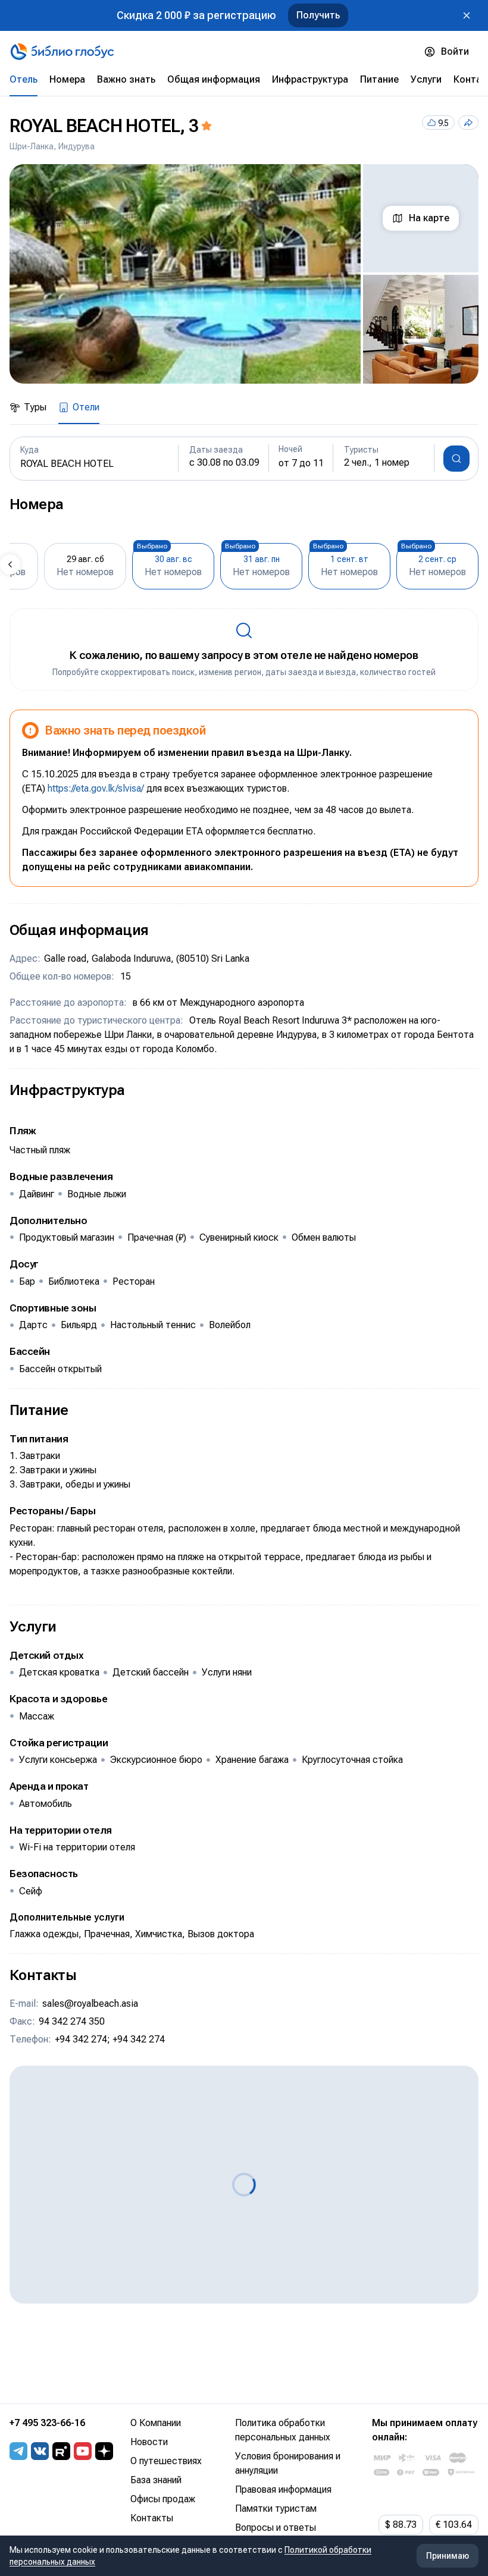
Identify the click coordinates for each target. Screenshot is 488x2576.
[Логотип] (62, 52)
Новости (149, 2442)
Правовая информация (283, 2489)
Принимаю (448, 2556)
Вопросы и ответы (276, 2528)
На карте (429, 218)
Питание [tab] (379, 79)
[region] (244, 274)
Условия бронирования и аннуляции (288, 2463)
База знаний (156, 2480)
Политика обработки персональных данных (283, 2430)
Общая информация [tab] (214, 79)
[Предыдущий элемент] (10, 564)
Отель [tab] (24, 79)
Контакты (152, 2518)
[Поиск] (456, 459)
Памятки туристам (276, 2508)
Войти (455, 51)
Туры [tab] (35, 407)
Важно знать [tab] (126, 79)
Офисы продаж (163, 2499)
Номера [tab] (67, 79)
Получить (318, 15)
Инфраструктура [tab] (310, 79)
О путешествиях (166, 2461)
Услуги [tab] (426, 79)
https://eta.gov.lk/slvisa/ (96, 788)
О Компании (156, 2423)
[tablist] (244, 80)
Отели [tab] (86, 407)
